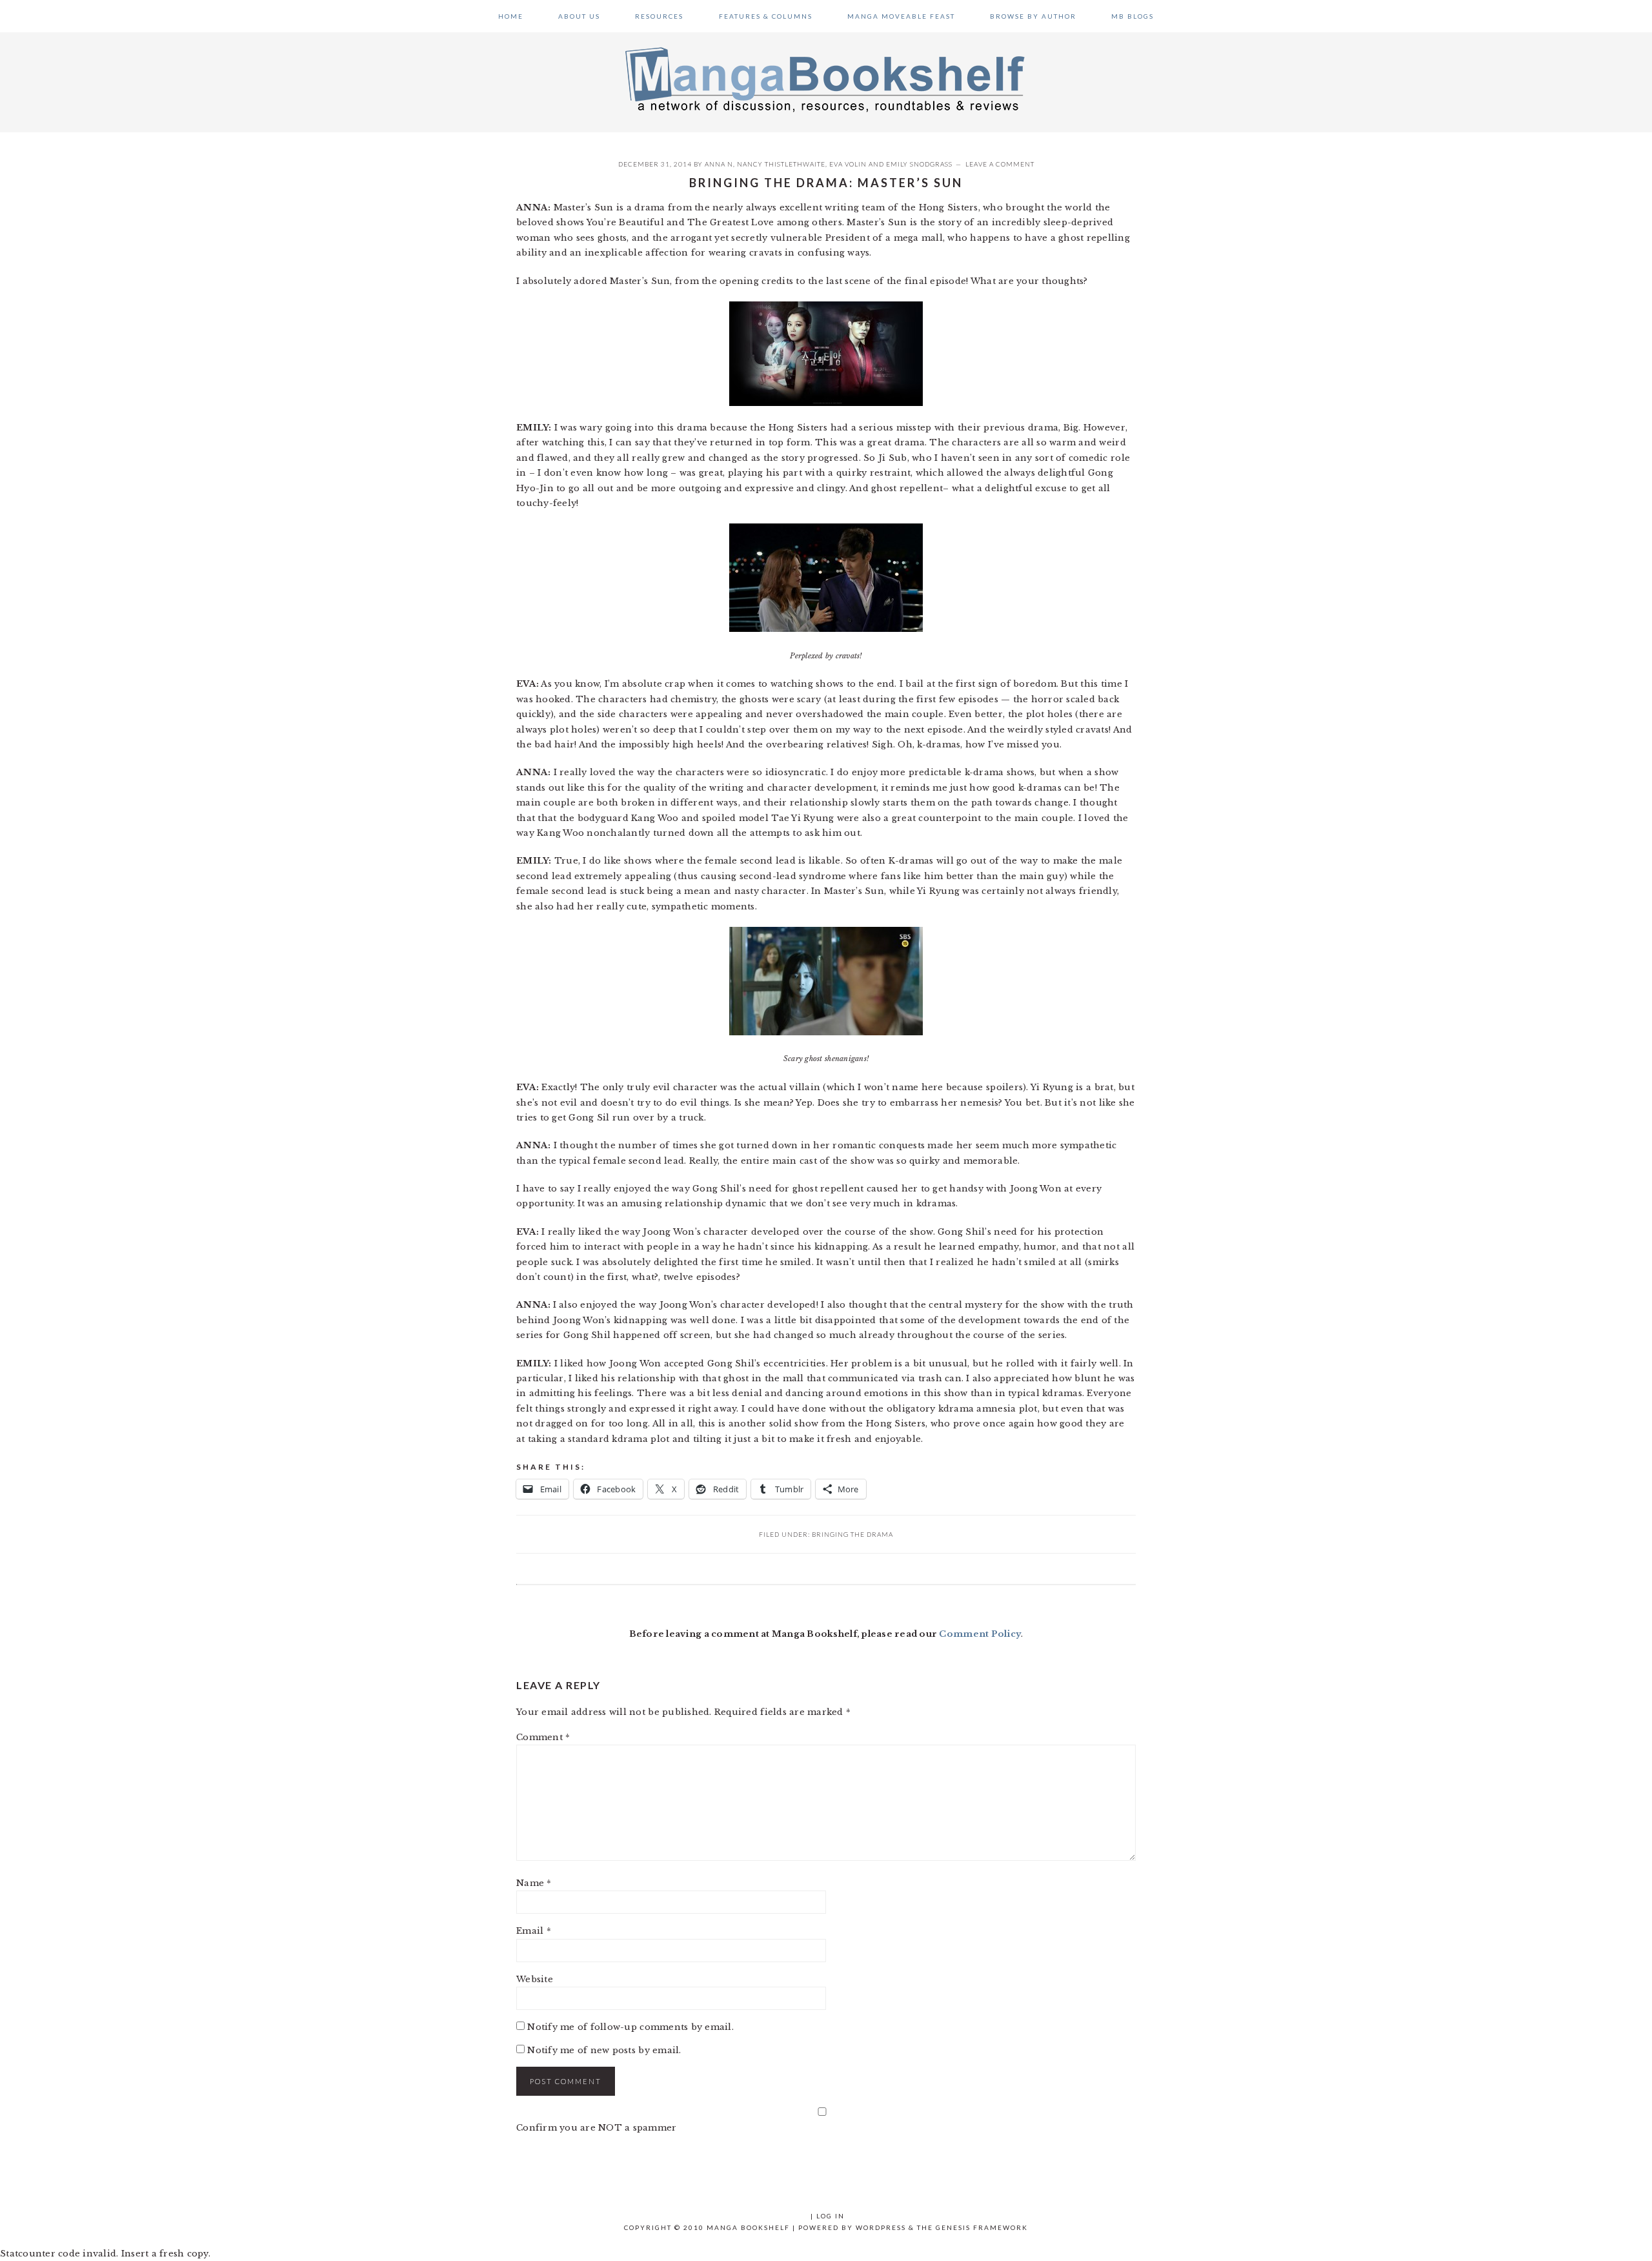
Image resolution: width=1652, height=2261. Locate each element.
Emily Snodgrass (919, 164)
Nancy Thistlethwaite (781, 164)
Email (534, 1931)
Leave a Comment (1000, 164)
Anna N (719, 164)
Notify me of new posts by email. (604, 2050)
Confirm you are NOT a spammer (597, 2128)
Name (534, 1883)
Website (535, 1979)
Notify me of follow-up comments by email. (630, 2027)
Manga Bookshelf (826, 79)
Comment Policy (980, 1634)
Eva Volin (848, 164)
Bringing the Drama (852, 1534)
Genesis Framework (982, 2227)
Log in (831, 2216)
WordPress (881, 2227)
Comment (543, 1737)
